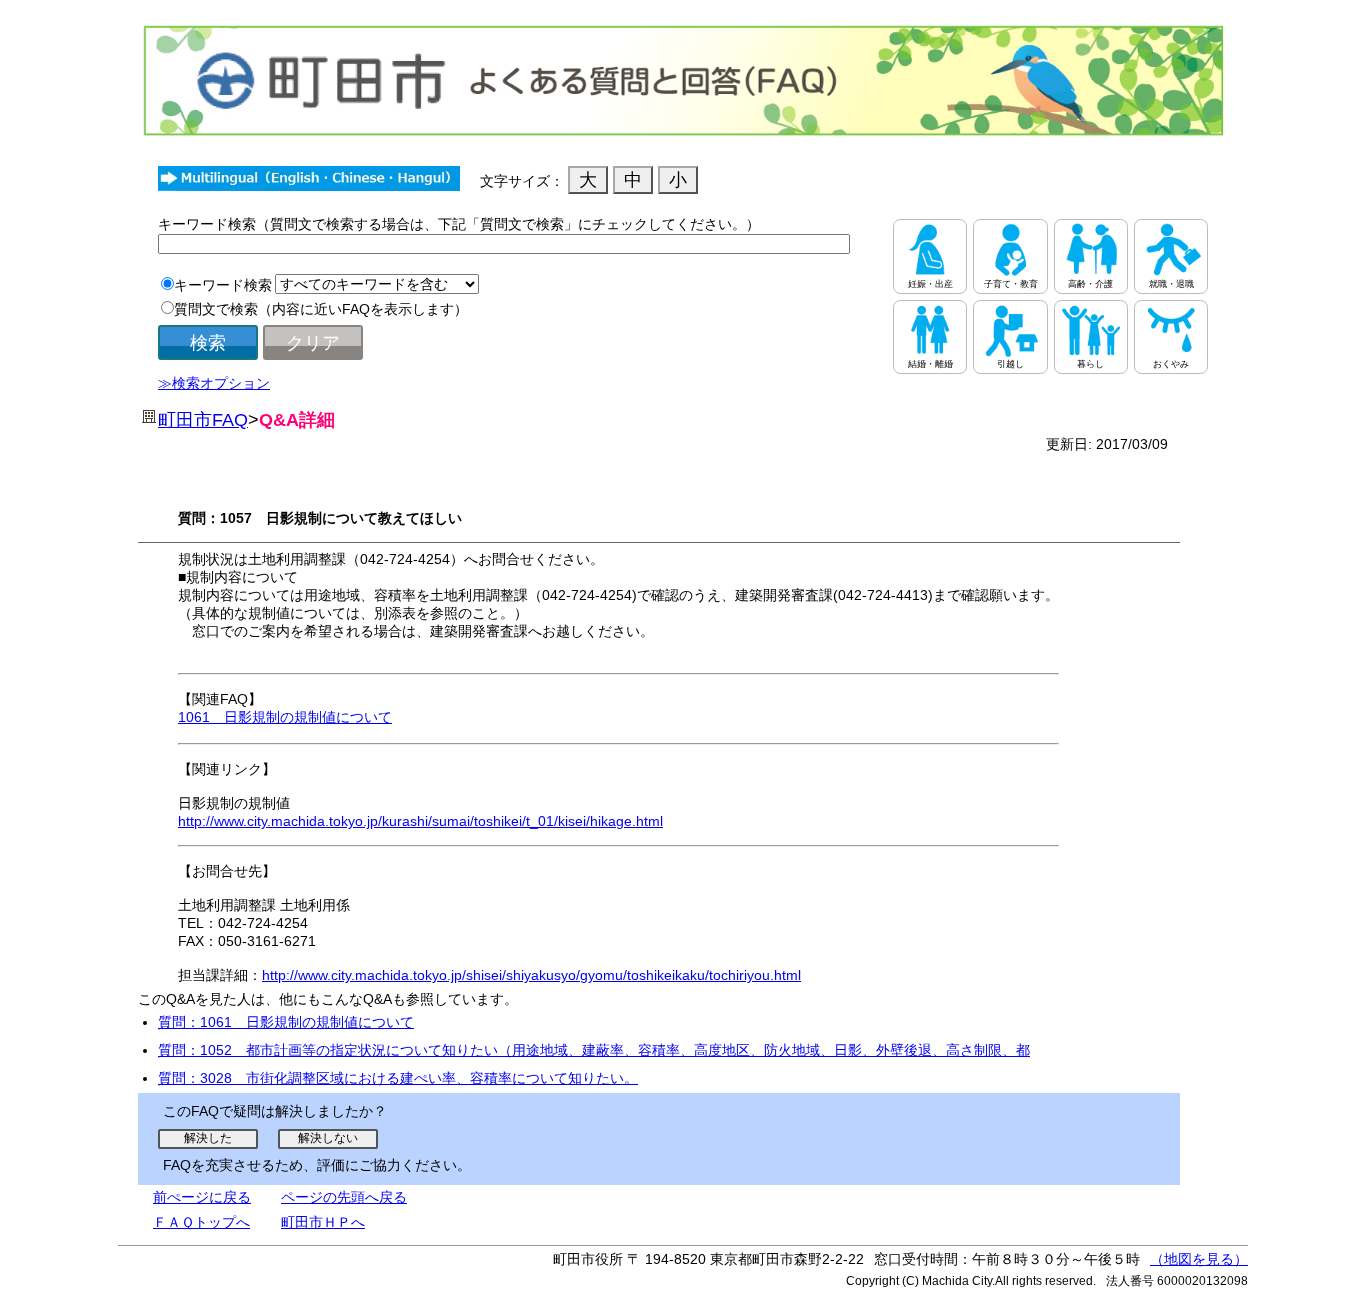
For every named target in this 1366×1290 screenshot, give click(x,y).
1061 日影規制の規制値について (285, 717)
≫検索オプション (214, 383)
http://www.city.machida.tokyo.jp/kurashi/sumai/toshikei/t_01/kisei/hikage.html (420, 821)
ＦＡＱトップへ (201, 1222)
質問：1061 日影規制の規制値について (286, 1022)
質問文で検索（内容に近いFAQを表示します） (321, 309)
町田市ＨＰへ (323, 1222)
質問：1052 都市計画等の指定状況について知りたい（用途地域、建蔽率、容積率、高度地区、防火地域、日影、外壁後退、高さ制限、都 (594, 1050)
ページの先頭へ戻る (344, 1197)
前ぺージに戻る (202, 1197)
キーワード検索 (223, 285)
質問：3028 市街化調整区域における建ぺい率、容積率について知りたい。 (398, 1078)
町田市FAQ (203, 420)
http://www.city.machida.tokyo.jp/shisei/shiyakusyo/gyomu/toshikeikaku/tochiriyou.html (531, 975)
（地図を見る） (1199, 1259)
